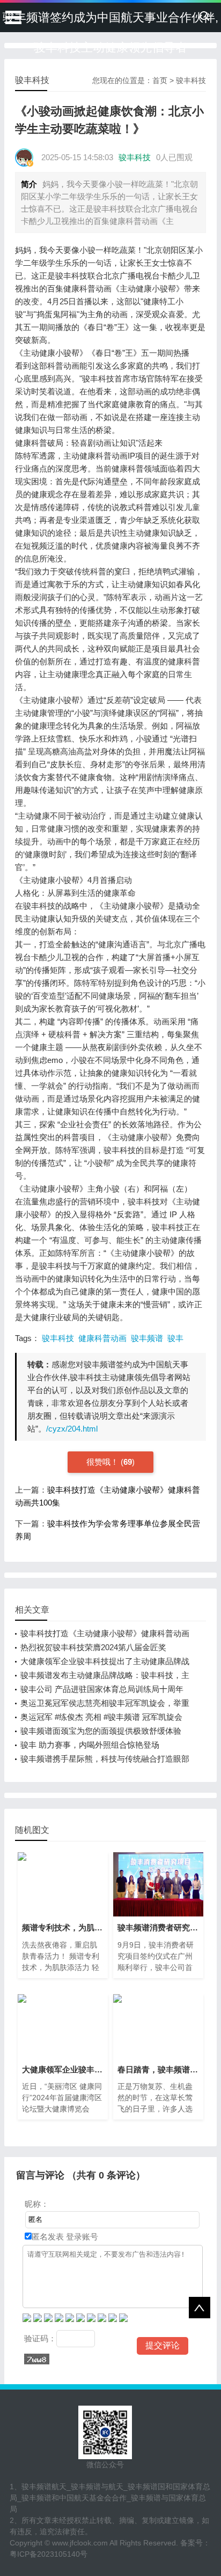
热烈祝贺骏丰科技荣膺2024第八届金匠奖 (93, 1647)
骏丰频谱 (147, 1338)
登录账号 (81, 2237)
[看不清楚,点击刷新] (37, 2359)
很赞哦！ (104, 1462)
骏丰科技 (191, 80)
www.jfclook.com (80, 2543)
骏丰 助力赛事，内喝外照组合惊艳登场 (90, 1745)
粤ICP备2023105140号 (49, 2554)
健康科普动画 (102, 1338)
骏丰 (175, 1338)
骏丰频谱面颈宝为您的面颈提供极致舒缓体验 (101, 1731)
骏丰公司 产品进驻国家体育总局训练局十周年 (102, 1689)
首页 (160, 80)
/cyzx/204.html (72, 1429)
